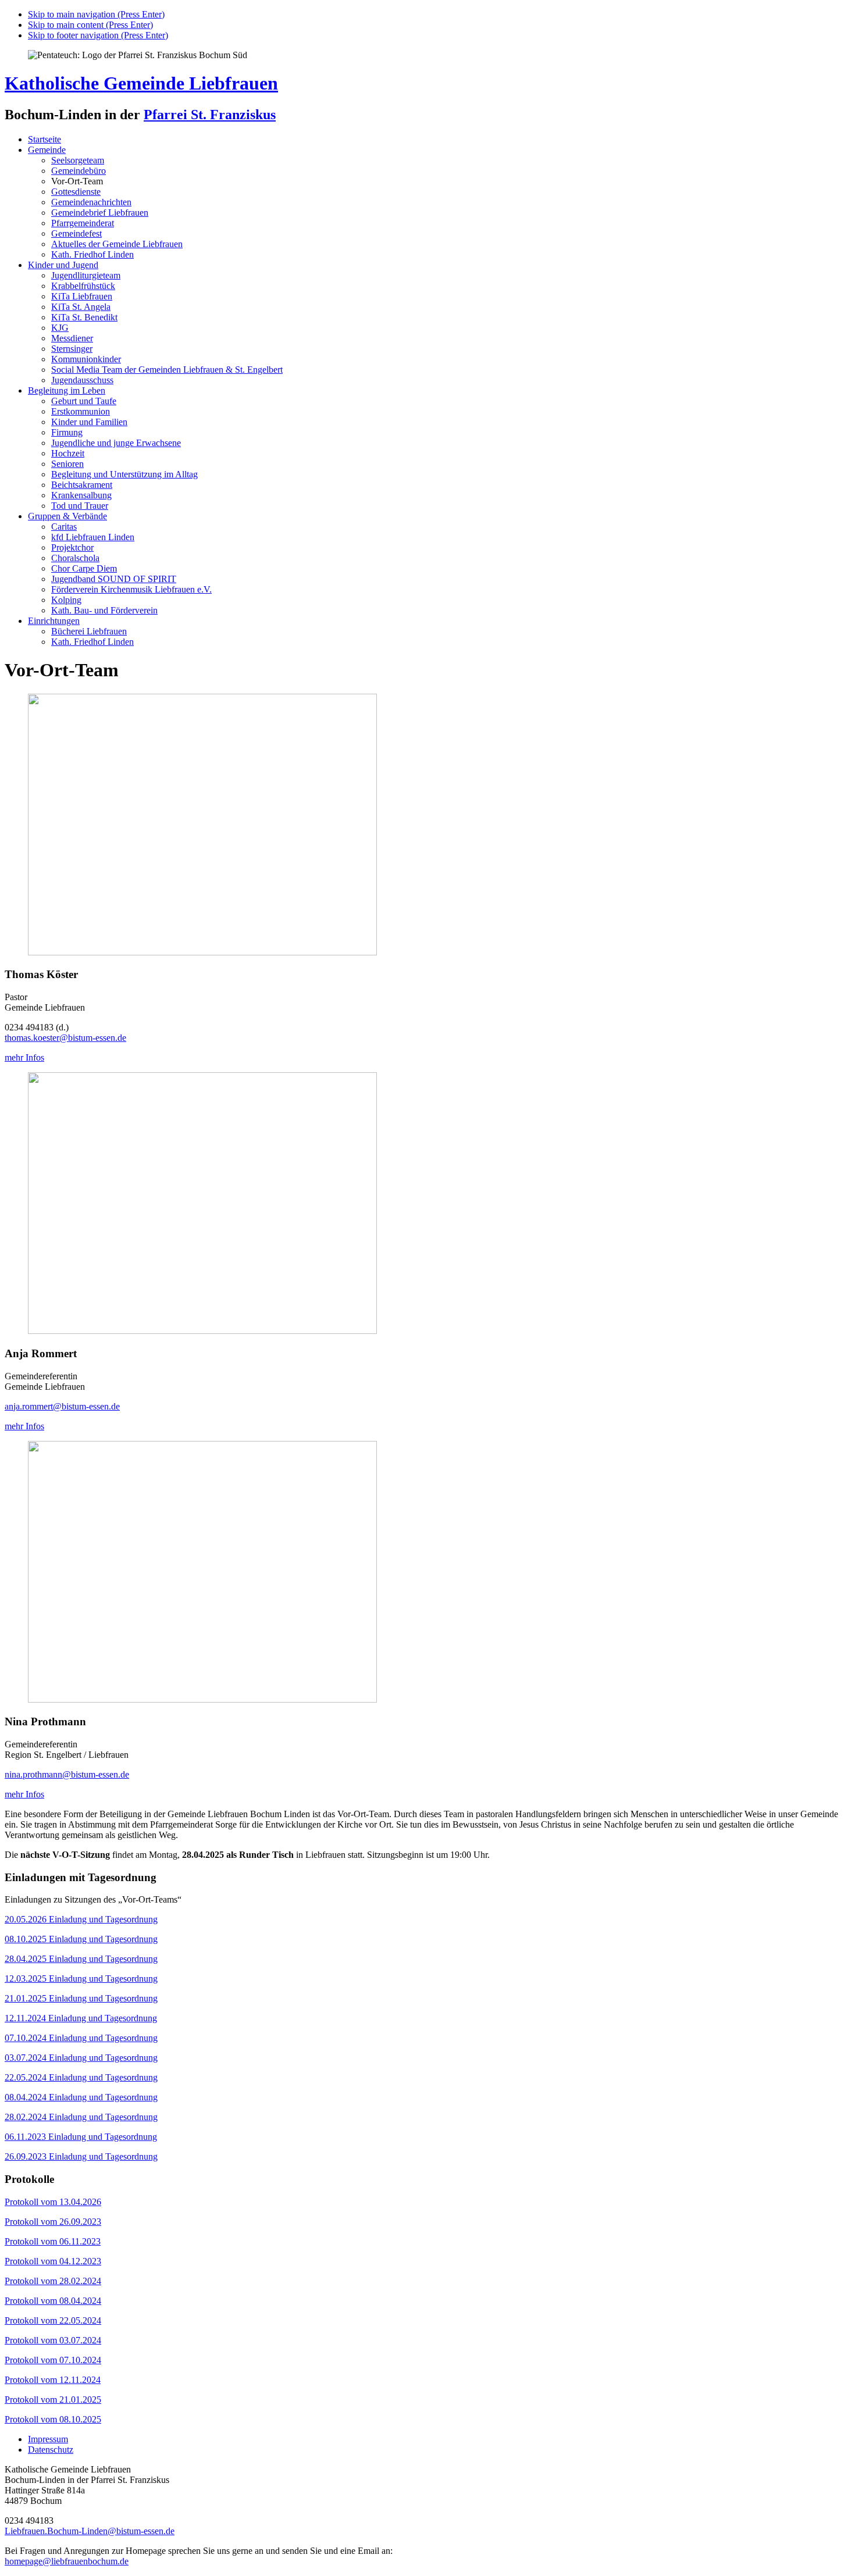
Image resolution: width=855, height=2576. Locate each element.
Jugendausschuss (82, 380)
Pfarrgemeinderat (83, 223)
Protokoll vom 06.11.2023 (53, 2241)
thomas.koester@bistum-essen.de (65, 1038)
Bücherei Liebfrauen (89, 631)
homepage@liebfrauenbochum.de (67, 2561)
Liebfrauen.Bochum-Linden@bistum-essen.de (90, 2531)
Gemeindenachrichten (91, 202)
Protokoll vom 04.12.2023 (53, 2261)
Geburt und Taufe (84, 401)
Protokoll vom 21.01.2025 (53, 2400)
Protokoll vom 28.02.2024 (53, 2281)
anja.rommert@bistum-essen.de (62, 1406)
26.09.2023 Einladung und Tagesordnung (81, 2156)
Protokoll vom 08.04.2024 (53, 2301)
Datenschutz (51, 2450)
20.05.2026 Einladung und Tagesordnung (81, 1919)
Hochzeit (68, 453)
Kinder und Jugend (63, 265)
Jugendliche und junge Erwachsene (116, 443)
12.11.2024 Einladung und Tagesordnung (81, 2018)
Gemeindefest (76, 233)
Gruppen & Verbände (67, 516)
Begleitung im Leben (67, 390)
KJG (60, 328)
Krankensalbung (81, 495)
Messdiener (72, 338)
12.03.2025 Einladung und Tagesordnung (81, 1979)
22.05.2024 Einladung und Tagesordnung (81, 2077)
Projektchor (72, 547)
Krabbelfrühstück (83, 286)
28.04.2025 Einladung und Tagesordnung (81, 1959)
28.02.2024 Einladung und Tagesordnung (81, 2117)
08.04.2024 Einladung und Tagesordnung (81, 2097)
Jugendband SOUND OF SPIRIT (114, 579)
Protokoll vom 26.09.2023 (53, 2222)
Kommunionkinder (86, 359)
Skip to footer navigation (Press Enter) (98, 35)
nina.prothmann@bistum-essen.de (67, 1774)
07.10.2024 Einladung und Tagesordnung (81, 2038)
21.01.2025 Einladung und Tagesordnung (81, 1998)
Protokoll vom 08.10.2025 (53, 2419)
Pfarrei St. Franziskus (210, 115)
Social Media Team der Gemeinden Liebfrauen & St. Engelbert (167, 370)
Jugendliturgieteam (86, 275)
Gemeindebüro (79, 171)
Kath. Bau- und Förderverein (104, 610)
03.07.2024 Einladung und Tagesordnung (81, 2058)
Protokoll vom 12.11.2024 (53, 2380)
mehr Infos (24, 1057)
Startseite (44, 139)
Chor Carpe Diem (84, 568)
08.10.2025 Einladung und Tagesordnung (81, 1939)
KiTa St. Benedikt (84, 317)
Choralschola (75, 558)
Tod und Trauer (80, 506)
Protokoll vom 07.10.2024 (53, 2360)
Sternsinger (72, 349)
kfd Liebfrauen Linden (93, 537)
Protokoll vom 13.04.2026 (53, 2202)
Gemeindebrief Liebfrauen (100, 213)
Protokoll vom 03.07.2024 (53, 2340)
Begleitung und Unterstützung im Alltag (124, 474)
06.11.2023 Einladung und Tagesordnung (81, 2137)
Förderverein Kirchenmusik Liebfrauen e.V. (131, 589)
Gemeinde (47, 150)
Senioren (67, 464)
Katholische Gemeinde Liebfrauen (141, 83)
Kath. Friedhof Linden (92, 254)
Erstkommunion (81, 411)
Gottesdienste (76, 192)
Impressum (48, 2439)
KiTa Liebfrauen (82, 296)
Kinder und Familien (89, 422)
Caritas (64, 527)
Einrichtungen (54, 621)
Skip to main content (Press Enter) (90, 25)
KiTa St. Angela (81, 307)
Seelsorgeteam (78, 160)
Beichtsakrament (82, 485)
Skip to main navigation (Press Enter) (96, 14)
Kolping (66, 600)
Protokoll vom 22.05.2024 (53, 2320)
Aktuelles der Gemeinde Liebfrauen (117, 244)
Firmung (67, 432)
